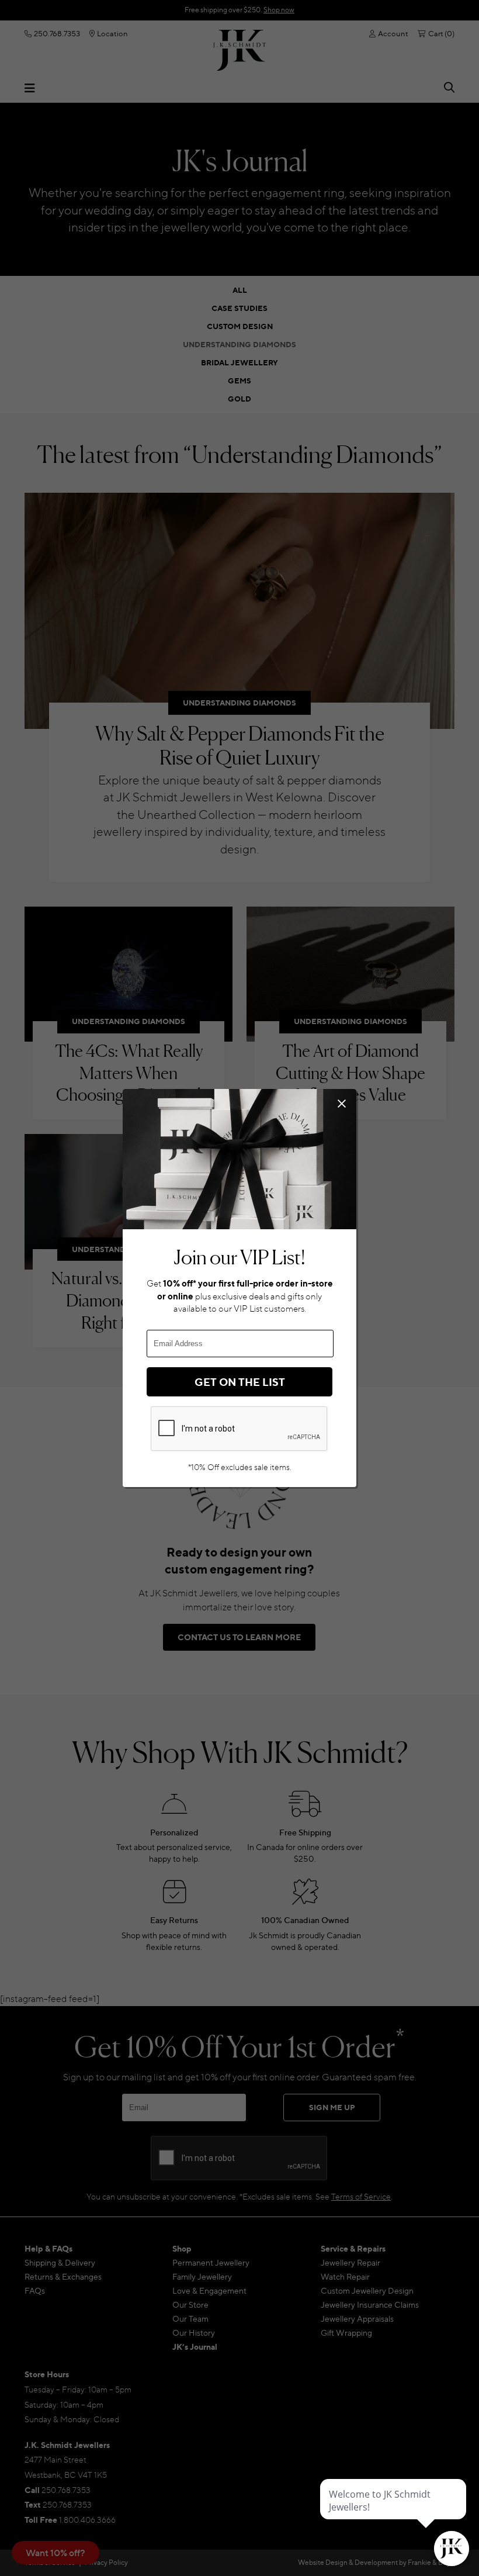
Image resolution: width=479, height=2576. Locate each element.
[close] (341, 1103)
